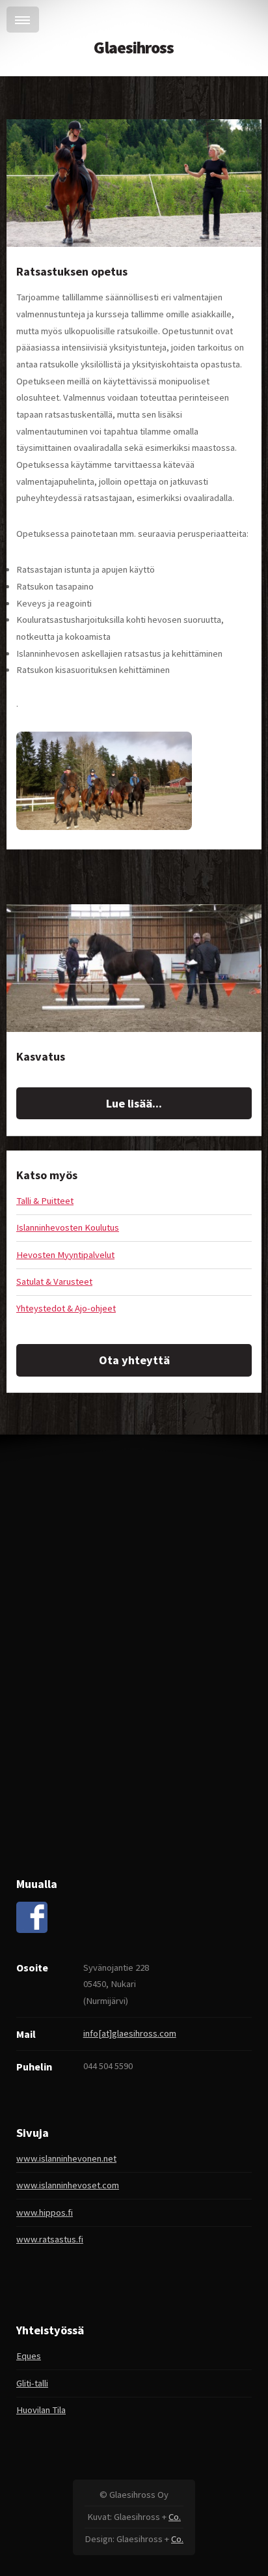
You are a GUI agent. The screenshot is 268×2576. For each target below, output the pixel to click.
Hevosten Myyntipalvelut (65, 1255)
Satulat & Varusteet (54, 1281)
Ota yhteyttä (134, 1360)
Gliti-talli (32, 2383)
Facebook (32, 1917)
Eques (29, 2356)
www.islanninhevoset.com (68, 2185)
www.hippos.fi (45, 2212)
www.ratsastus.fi (50, 2239)
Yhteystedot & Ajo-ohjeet (66, 1308)
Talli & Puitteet (45, 1201)
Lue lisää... (134, 1103)
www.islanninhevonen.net (66, 2158)
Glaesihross (134, 48)
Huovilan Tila (41, 2410)
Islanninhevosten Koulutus (68, 1227)
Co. (175, 2517)
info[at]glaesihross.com (130, 2033)
